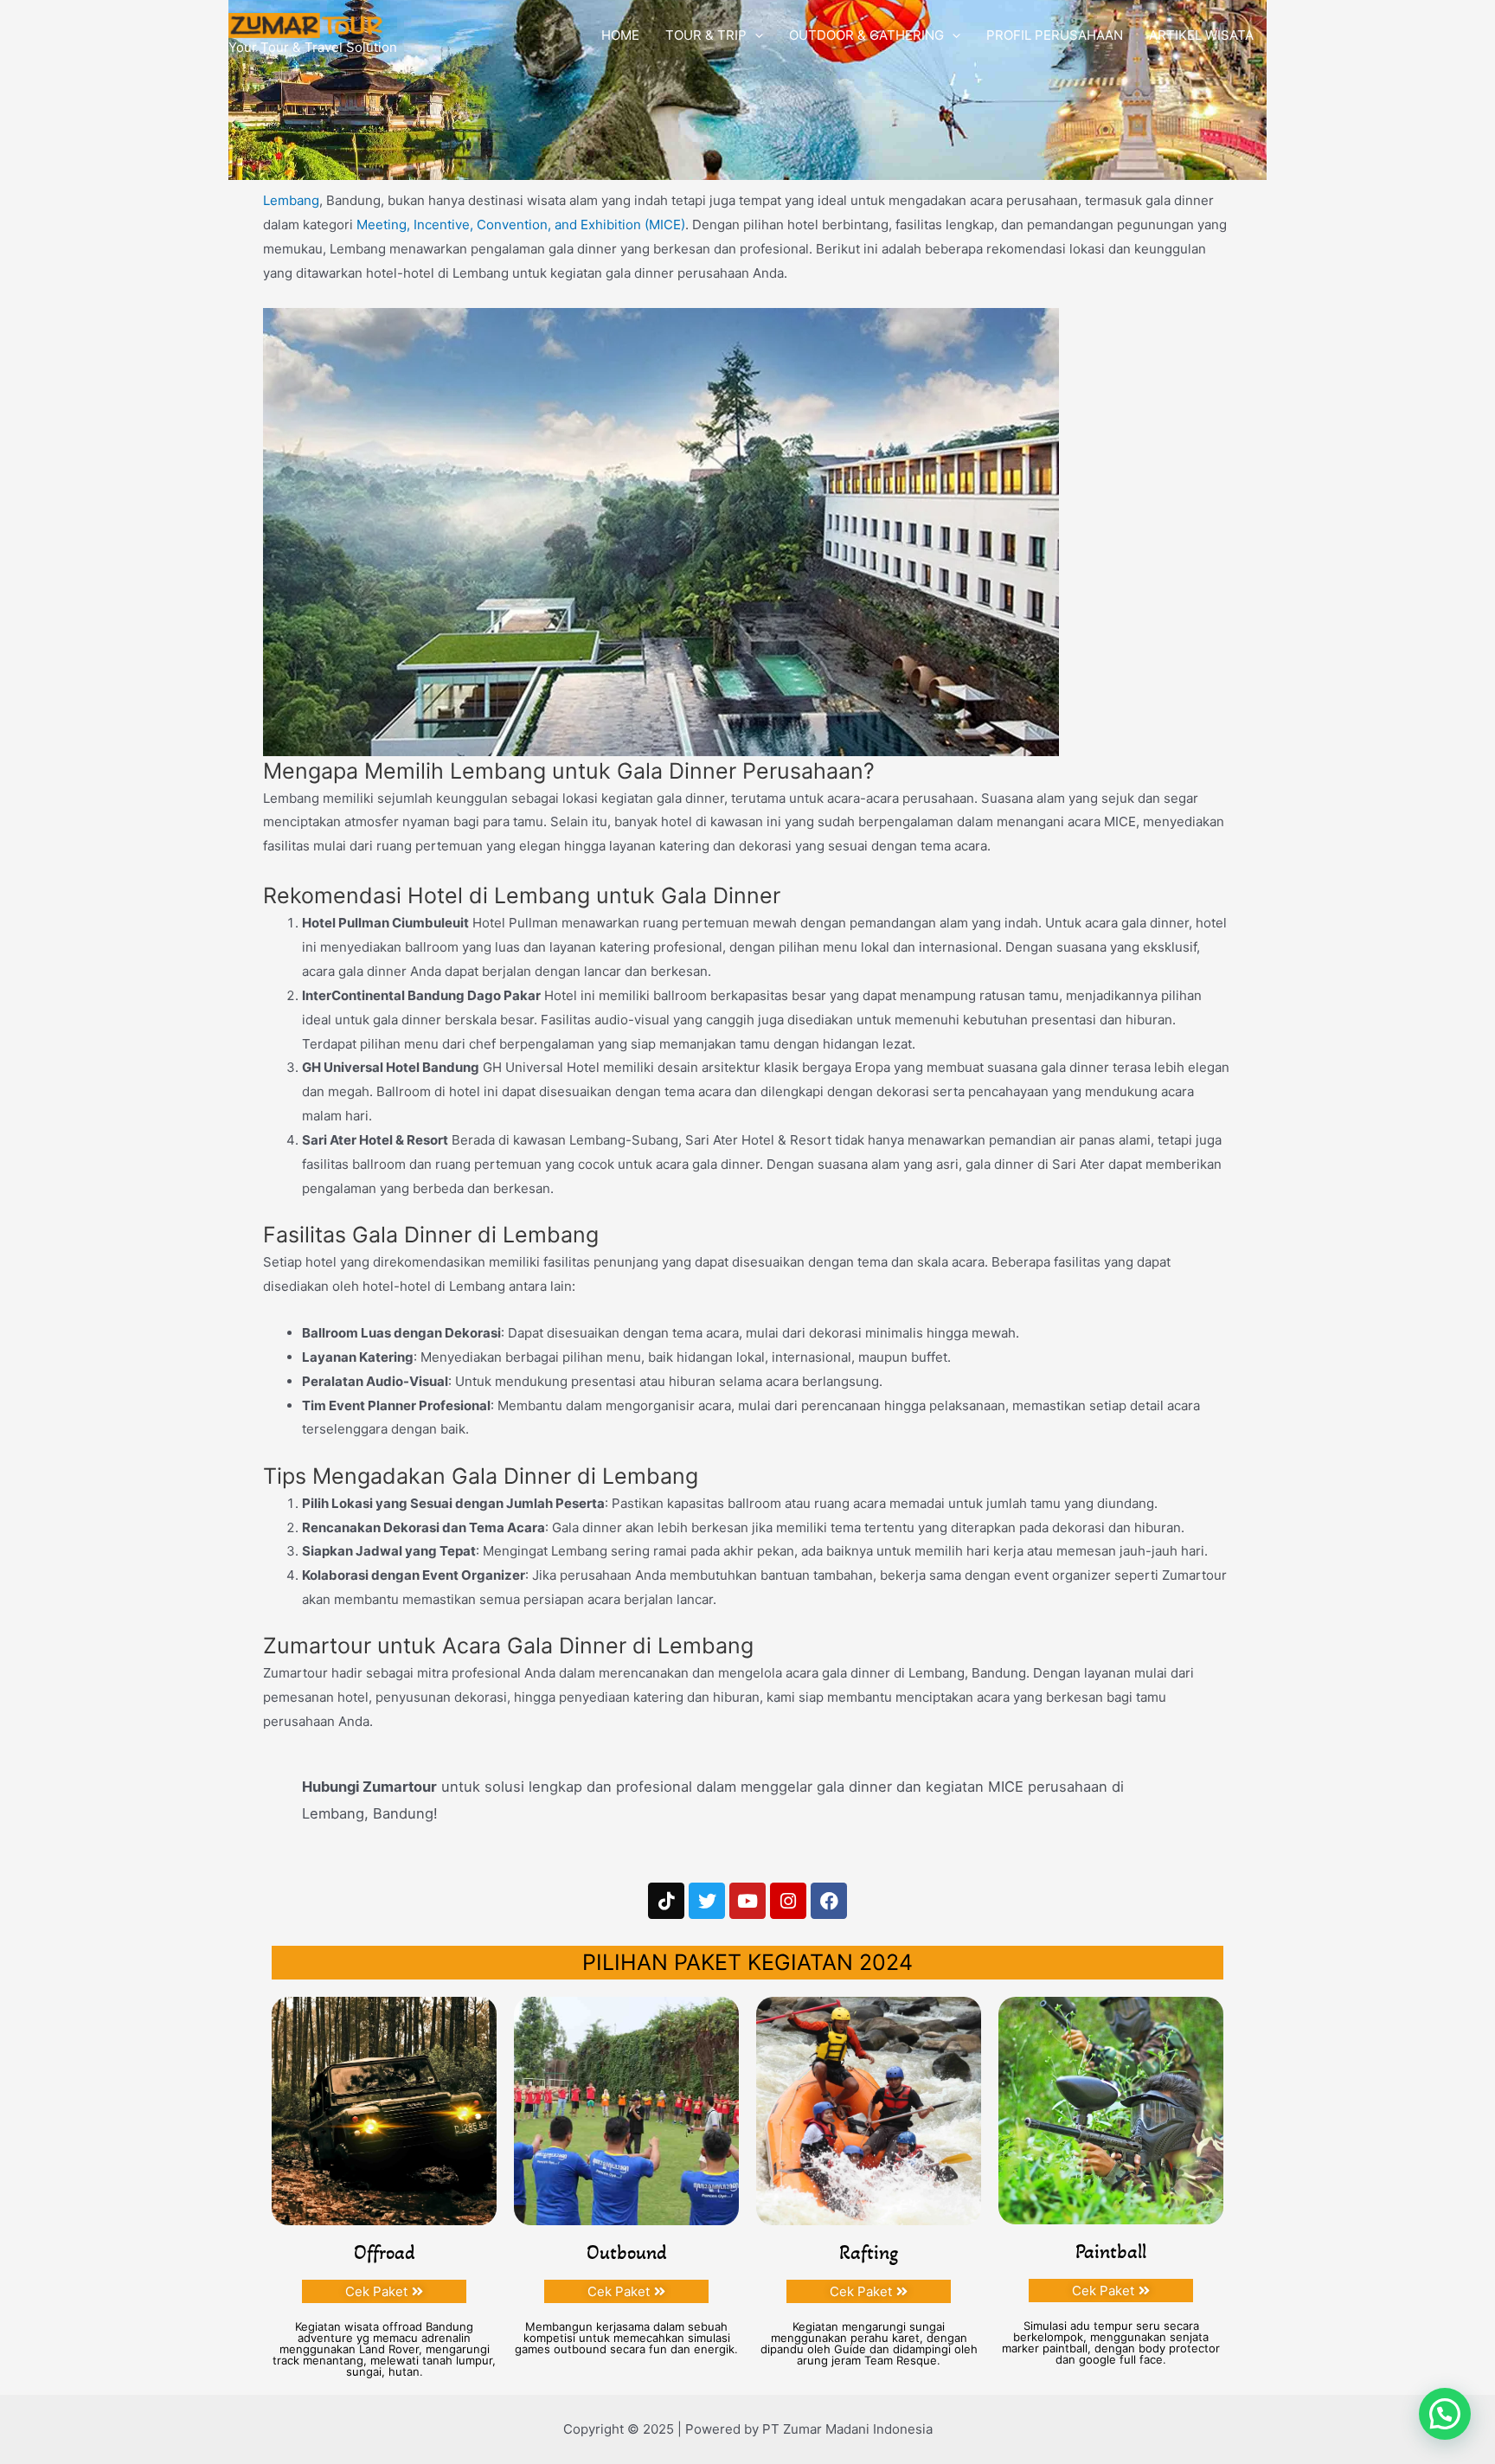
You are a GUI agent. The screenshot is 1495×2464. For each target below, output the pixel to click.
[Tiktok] (666, 1901)
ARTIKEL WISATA (1201, 35)
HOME (620, 35)
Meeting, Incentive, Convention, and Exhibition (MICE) (521, 225)
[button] (1445, 2414)
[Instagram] (788, 1901)
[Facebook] (829, 1901)
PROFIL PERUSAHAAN (1055, 35)
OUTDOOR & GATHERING (866, 35)
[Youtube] (747, 1901)
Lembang (291, 200)
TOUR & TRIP (706, 35)
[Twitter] (707, 1901)
